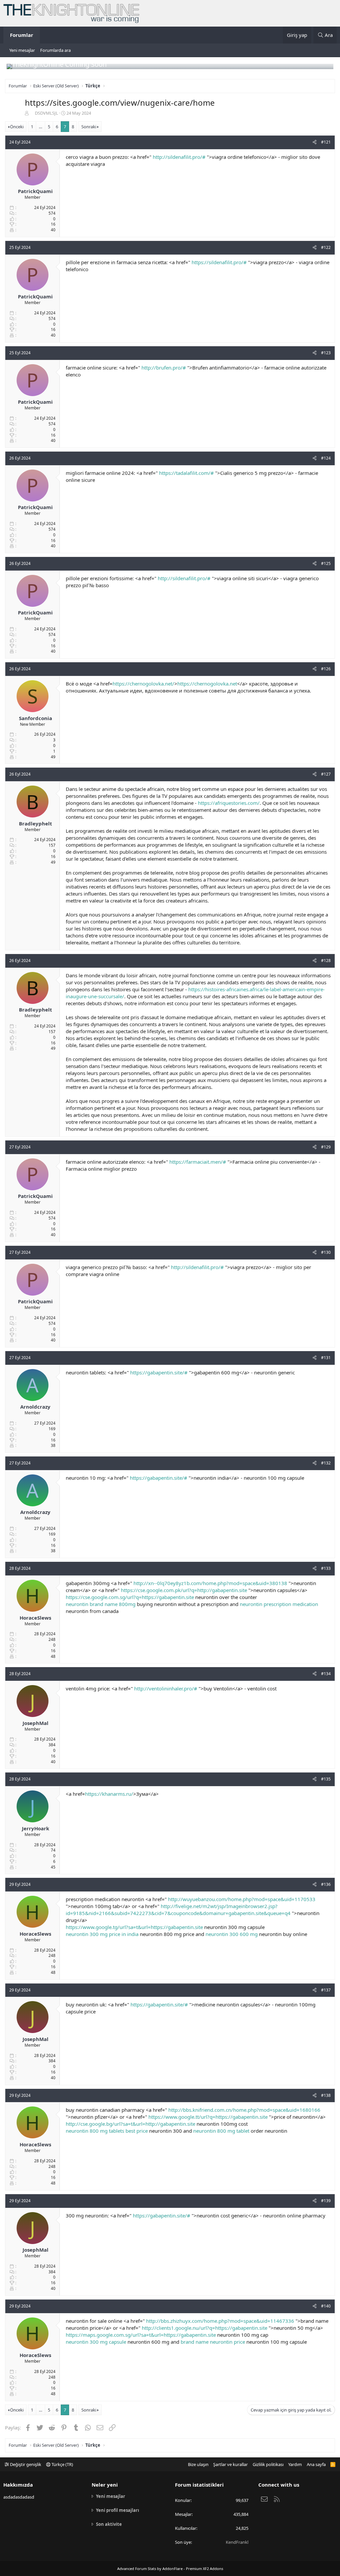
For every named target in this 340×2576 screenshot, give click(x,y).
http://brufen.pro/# (164, 368)
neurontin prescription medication (279, 1604)
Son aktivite (109, 2524)
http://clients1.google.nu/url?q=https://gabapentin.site (205, 2328)
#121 (326, 142)
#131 (326, 1358)
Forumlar (22, 35)
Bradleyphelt (36, 823)
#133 (326, 1568)
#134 (326, 1674)
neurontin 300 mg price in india (102, 1934)
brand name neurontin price (213, 2342)
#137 (326, 1990)
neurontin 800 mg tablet (221, 2131)
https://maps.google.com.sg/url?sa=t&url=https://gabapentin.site (141, 2335)
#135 (326, 1779)
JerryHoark (36, 1828)
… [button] (41, 127)
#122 (326, 247)
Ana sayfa (316, 2464)
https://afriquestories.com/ (229, 803)
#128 (326, 961)
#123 (326, 353)
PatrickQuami (35, 191)
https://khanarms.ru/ (109, 1794)
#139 (326, 2201)
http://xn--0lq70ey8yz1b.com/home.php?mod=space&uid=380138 (210, 1583)
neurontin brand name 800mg (101, 1604)
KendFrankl (237, 2542)
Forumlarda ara (55, 50)
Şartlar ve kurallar (230, 2464)
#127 (326, 774)
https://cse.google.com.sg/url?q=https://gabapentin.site (130, 1597)
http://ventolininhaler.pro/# (166, 1688)
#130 (326, 1252)
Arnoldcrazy (35, 1407)
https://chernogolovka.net (207, 684)
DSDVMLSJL (46, 113)
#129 (326, 1147)
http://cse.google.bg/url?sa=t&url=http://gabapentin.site (130, 2124)
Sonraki (89, 127)
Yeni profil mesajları (118, 2510)
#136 (326, 1884)
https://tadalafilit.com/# (186, 473)
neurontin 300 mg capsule (96, 2342)
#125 (326, 563)
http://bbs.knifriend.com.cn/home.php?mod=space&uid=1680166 (244, 2110)
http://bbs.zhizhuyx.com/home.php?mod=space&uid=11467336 (220, 2321)
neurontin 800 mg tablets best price (107, 2131)
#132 (326, 1463)
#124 (326, 458)
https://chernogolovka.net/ (143, 684)
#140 (326, 2306)
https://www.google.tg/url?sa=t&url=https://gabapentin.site (134, 1927)
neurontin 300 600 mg (232, 1934)
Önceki (17, 127)
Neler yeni (105, 2485)
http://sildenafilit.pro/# (179, 157)
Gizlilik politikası (268, 2464)
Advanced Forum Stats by (170, 2569)
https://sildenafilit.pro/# (219, 262)
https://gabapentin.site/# (159, 1372)
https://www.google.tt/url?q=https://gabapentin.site (208, 2117)
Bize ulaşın (198, 2464)
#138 (326, 2095)
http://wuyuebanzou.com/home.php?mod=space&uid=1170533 (242, 1899)
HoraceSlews (35, 1618)
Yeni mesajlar (22, 50)
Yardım (295, 2464)
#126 (326, 669)
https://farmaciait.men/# (198, 1162)
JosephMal (36, 1723)
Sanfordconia (36, 718)
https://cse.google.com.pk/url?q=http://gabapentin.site (184, 1590)
